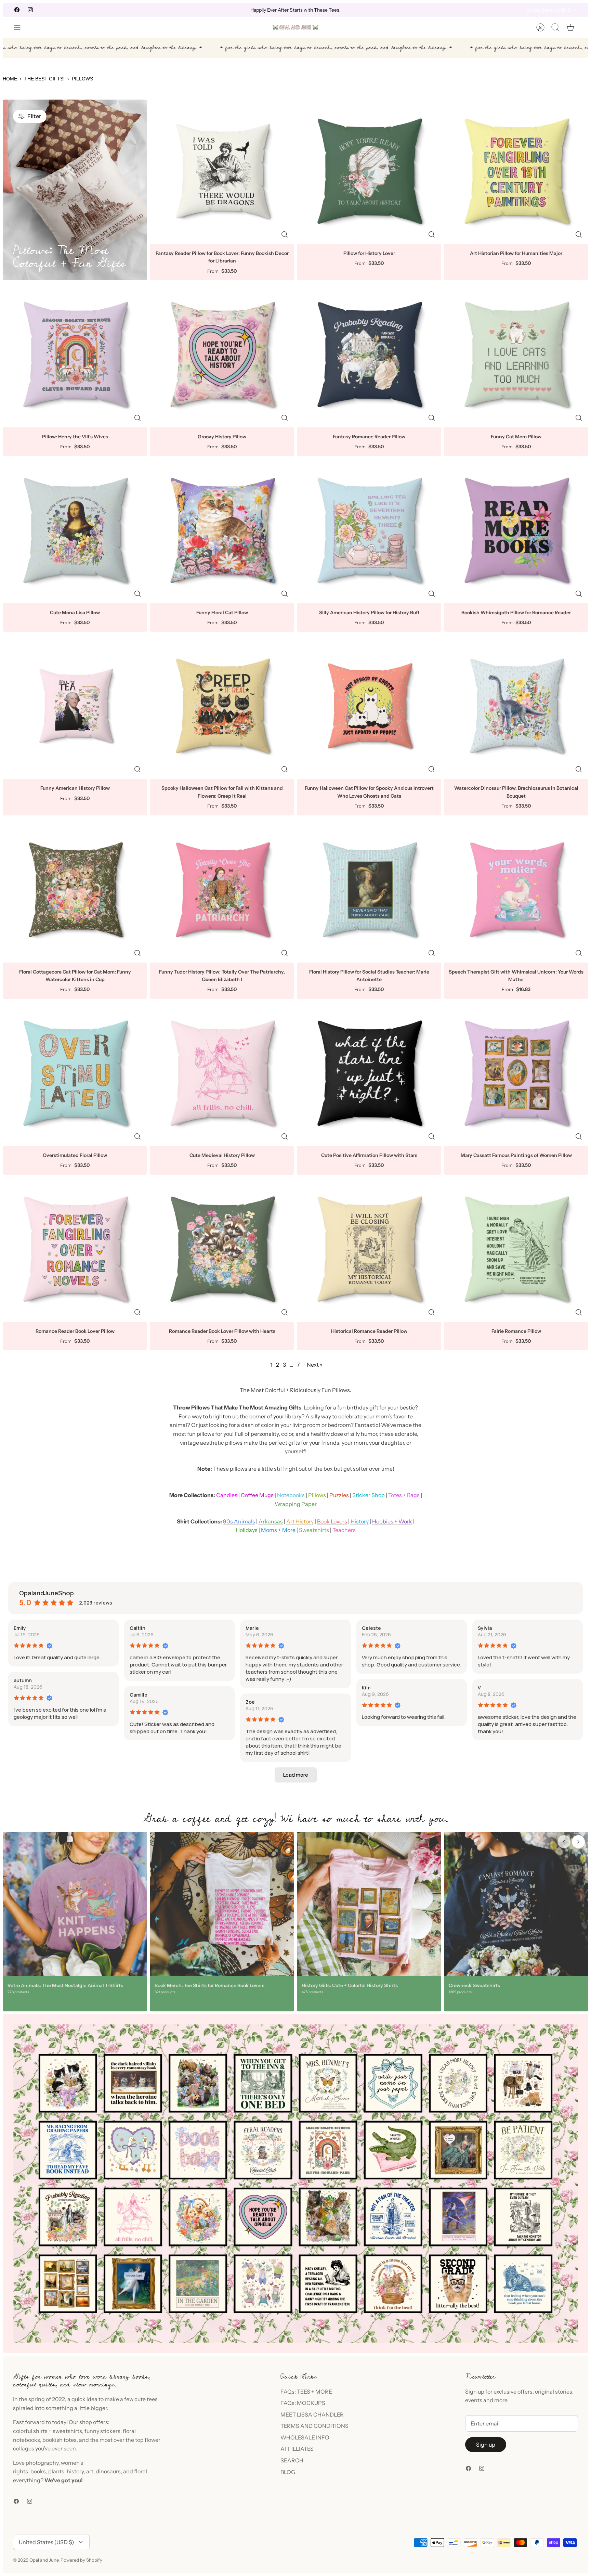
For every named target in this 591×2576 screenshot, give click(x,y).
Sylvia (485, 1628)
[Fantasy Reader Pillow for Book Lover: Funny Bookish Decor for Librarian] (222, 172)
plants (56, 2471)
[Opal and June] (295, 27)
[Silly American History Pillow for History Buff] (369, 531)
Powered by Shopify (81, 2560)
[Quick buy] (285, 234)
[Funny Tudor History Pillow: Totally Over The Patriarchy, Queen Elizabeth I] (222, 890)
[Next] (388, 10)
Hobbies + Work (392, 1521)
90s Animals (239, 1521)
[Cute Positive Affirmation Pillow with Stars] (369, 1074)
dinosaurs (108, 2471)
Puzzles (339, 1495)
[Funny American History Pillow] (75, 707)
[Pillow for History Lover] (369, 172)
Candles (227, 1495)
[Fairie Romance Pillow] (516, 1250)
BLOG (288, 2472)
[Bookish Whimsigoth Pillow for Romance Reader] (516, 531)
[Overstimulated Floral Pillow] (75, 1074)
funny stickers (102, 2431)
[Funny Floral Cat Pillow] (222, 531)
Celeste (371, 1628)
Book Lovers (332, 1521)
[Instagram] (30, 10)
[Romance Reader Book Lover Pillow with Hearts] (222, 1250)
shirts (40, 2431)
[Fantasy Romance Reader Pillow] (369, 355)
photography (42, 2463)
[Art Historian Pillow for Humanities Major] (516, 172)
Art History (300, 1521)
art (90, 2471)
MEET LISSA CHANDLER (312, 2414)
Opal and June (44, 2560)
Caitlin (137, 1628)
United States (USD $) (549, 10)
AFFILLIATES (297, 2449)
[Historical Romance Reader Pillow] (369, 1250)
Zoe (250, 1702)
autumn (23, 1680)
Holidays (247, 1530)
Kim (366, 1688)
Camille (139, 1695)
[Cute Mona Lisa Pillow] (75, 531)
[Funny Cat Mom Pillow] (516, 355)
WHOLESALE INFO (305, 2437)
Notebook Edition (325, 10)
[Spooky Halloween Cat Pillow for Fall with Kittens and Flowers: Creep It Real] (222, 707)
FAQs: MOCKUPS (303, 2403)
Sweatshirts (314, 1530)
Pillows (317, 1495)
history (75, 2471)
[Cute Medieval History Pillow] (222, 1074)
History (360, 1521)
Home (10, 79)
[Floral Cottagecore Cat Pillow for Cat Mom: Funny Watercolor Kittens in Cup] (75, 890)
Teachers (344, 1530)
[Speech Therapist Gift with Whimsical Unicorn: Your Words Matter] (516, 890)
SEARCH (292, 2460)
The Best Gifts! (44, 79)
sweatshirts (67, 2431)
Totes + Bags (404, 1495)
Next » (315, 1365)
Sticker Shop (369, 1495)
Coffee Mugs (257, 1495)
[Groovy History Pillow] (222, 355)
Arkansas (271, 1521)
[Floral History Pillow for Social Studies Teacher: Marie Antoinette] (369, 890)
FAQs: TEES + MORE (306, 2392)
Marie (252, 1628)
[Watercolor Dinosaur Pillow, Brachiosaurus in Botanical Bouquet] (516, 707)
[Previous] (203, 10)
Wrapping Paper (296, 1504)
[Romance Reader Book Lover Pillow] (75, 1250)
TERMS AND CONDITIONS (314, 2426)
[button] (296, 1775)
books (38, 2471)
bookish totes (60, 2440)
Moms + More (278, 1530)
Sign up (486, 2445)
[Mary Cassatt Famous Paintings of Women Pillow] (516, 1074)
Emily (20, 1628)
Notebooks (291, 1495)
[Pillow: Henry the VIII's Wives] (75, 355)
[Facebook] (17, 10)
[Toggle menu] (21, 27)
